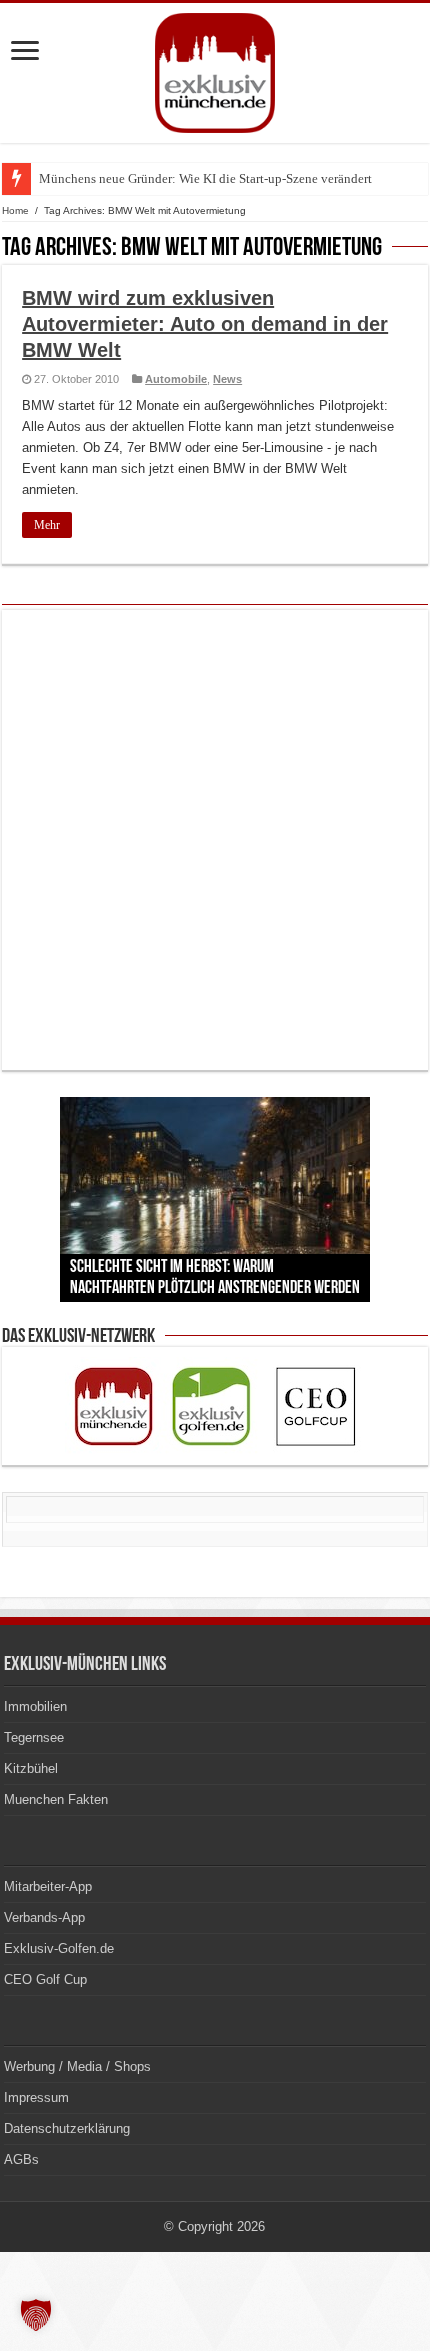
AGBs (21, 2159)
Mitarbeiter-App (48, 1886)
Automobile (176, 379)
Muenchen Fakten (56, 1799)
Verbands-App (44, 1917)
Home (15, 210)
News (227, 379)
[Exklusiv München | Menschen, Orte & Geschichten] (215, 69)
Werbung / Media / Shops (77, 2066)
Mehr (47, 525)
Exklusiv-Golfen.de (59, 1948)
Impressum (36, 2097)
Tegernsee (34, 1737)
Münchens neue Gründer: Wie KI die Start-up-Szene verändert (205, 178)
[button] (36, 2315)
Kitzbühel (31, 1768)
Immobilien (35, 1706)
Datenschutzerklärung (67, 2128)
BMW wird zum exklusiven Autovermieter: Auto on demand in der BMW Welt (205, 324)
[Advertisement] (215, 840)
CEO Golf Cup (45, 1979)
